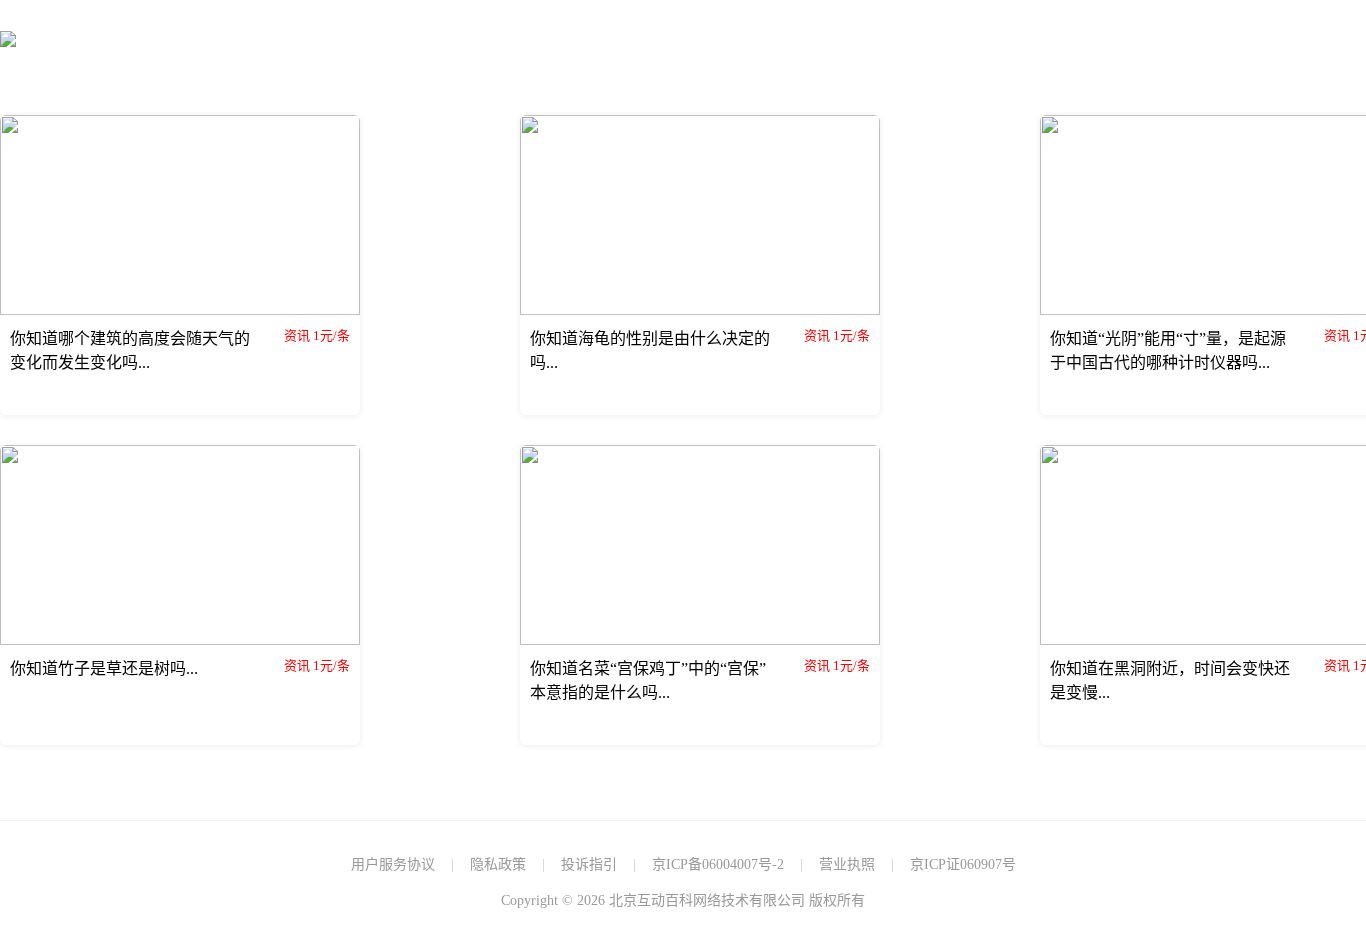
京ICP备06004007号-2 (718, 864)
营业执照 (847, 864)
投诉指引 (589, 864)
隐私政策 (498, 864)
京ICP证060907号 (963, 864)
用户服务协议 (393, 864)
